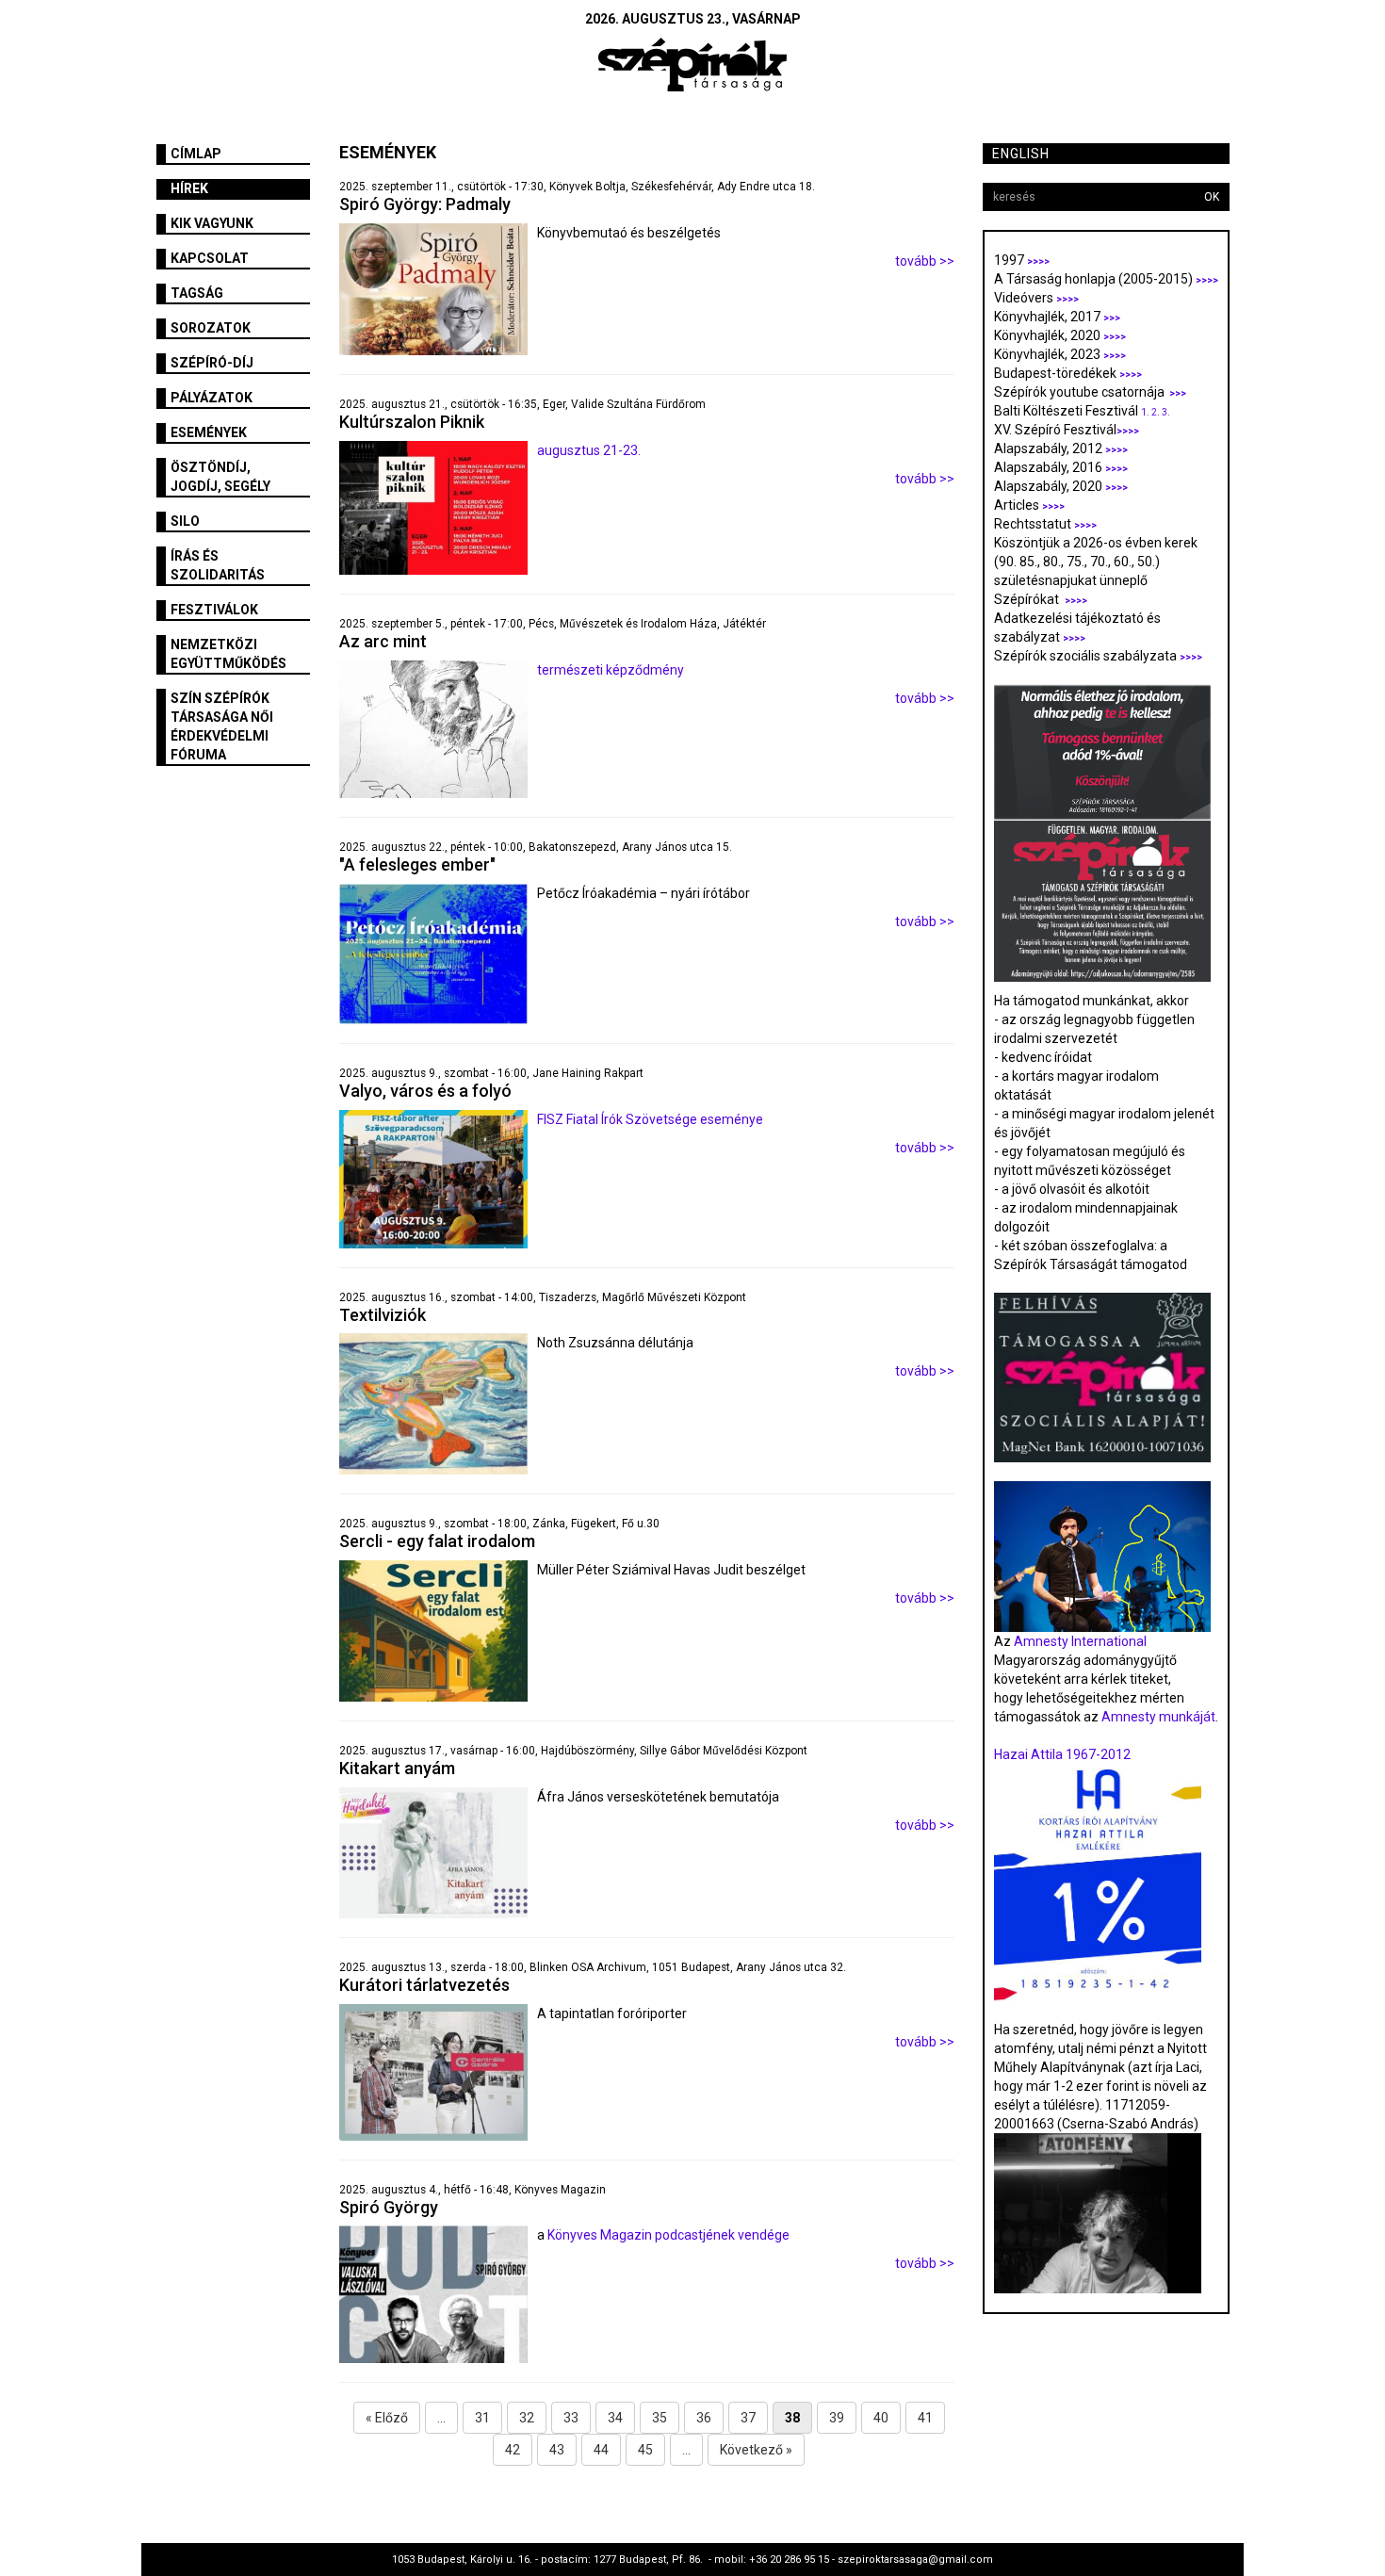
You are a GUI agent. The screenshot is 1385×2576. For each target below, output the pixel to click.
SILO (185, 521)
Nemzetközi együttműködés (228, 654)
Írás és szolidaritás (218, 565)
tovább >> (925, 261)
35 (660, 2418)
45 (645, 2450)
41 (925, 2418)
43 (557, 2450)
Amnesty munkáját (1157, 1717)
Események (209, 432)
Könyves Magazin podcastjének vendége (667, 2235)
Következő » (756, 2450)
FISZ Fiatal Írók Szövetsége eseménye (650, 1119)
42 (513, 2450)
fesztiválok (214, 610)
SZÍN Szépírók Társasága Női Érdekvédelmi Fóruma (222, 726)
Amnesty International (1080, 1641)
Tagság (197, 293)
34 (615, 2418)
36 (704, 2418)
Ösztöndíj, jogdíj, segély (220, 477)
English (1021, 154)
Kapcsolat (210, 258)
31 (482, 2418)
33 (571, 2418)
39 (837, 2418)
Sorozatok (211, 328)
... (441, 2418)
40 (881, 2418)
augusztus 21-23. (589, 450)
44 (601, 2450)
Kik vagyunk (212, 223)
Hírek (189, 188)
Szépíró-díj (212, 363)
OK (1212, 197)
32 (527, 2418)
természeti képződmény (611, 670)
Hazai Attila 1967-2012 (1062, 1754)
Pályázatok (212, 398)
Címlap (196, 154)
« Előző (387, 2418)
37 (748, 2418)
